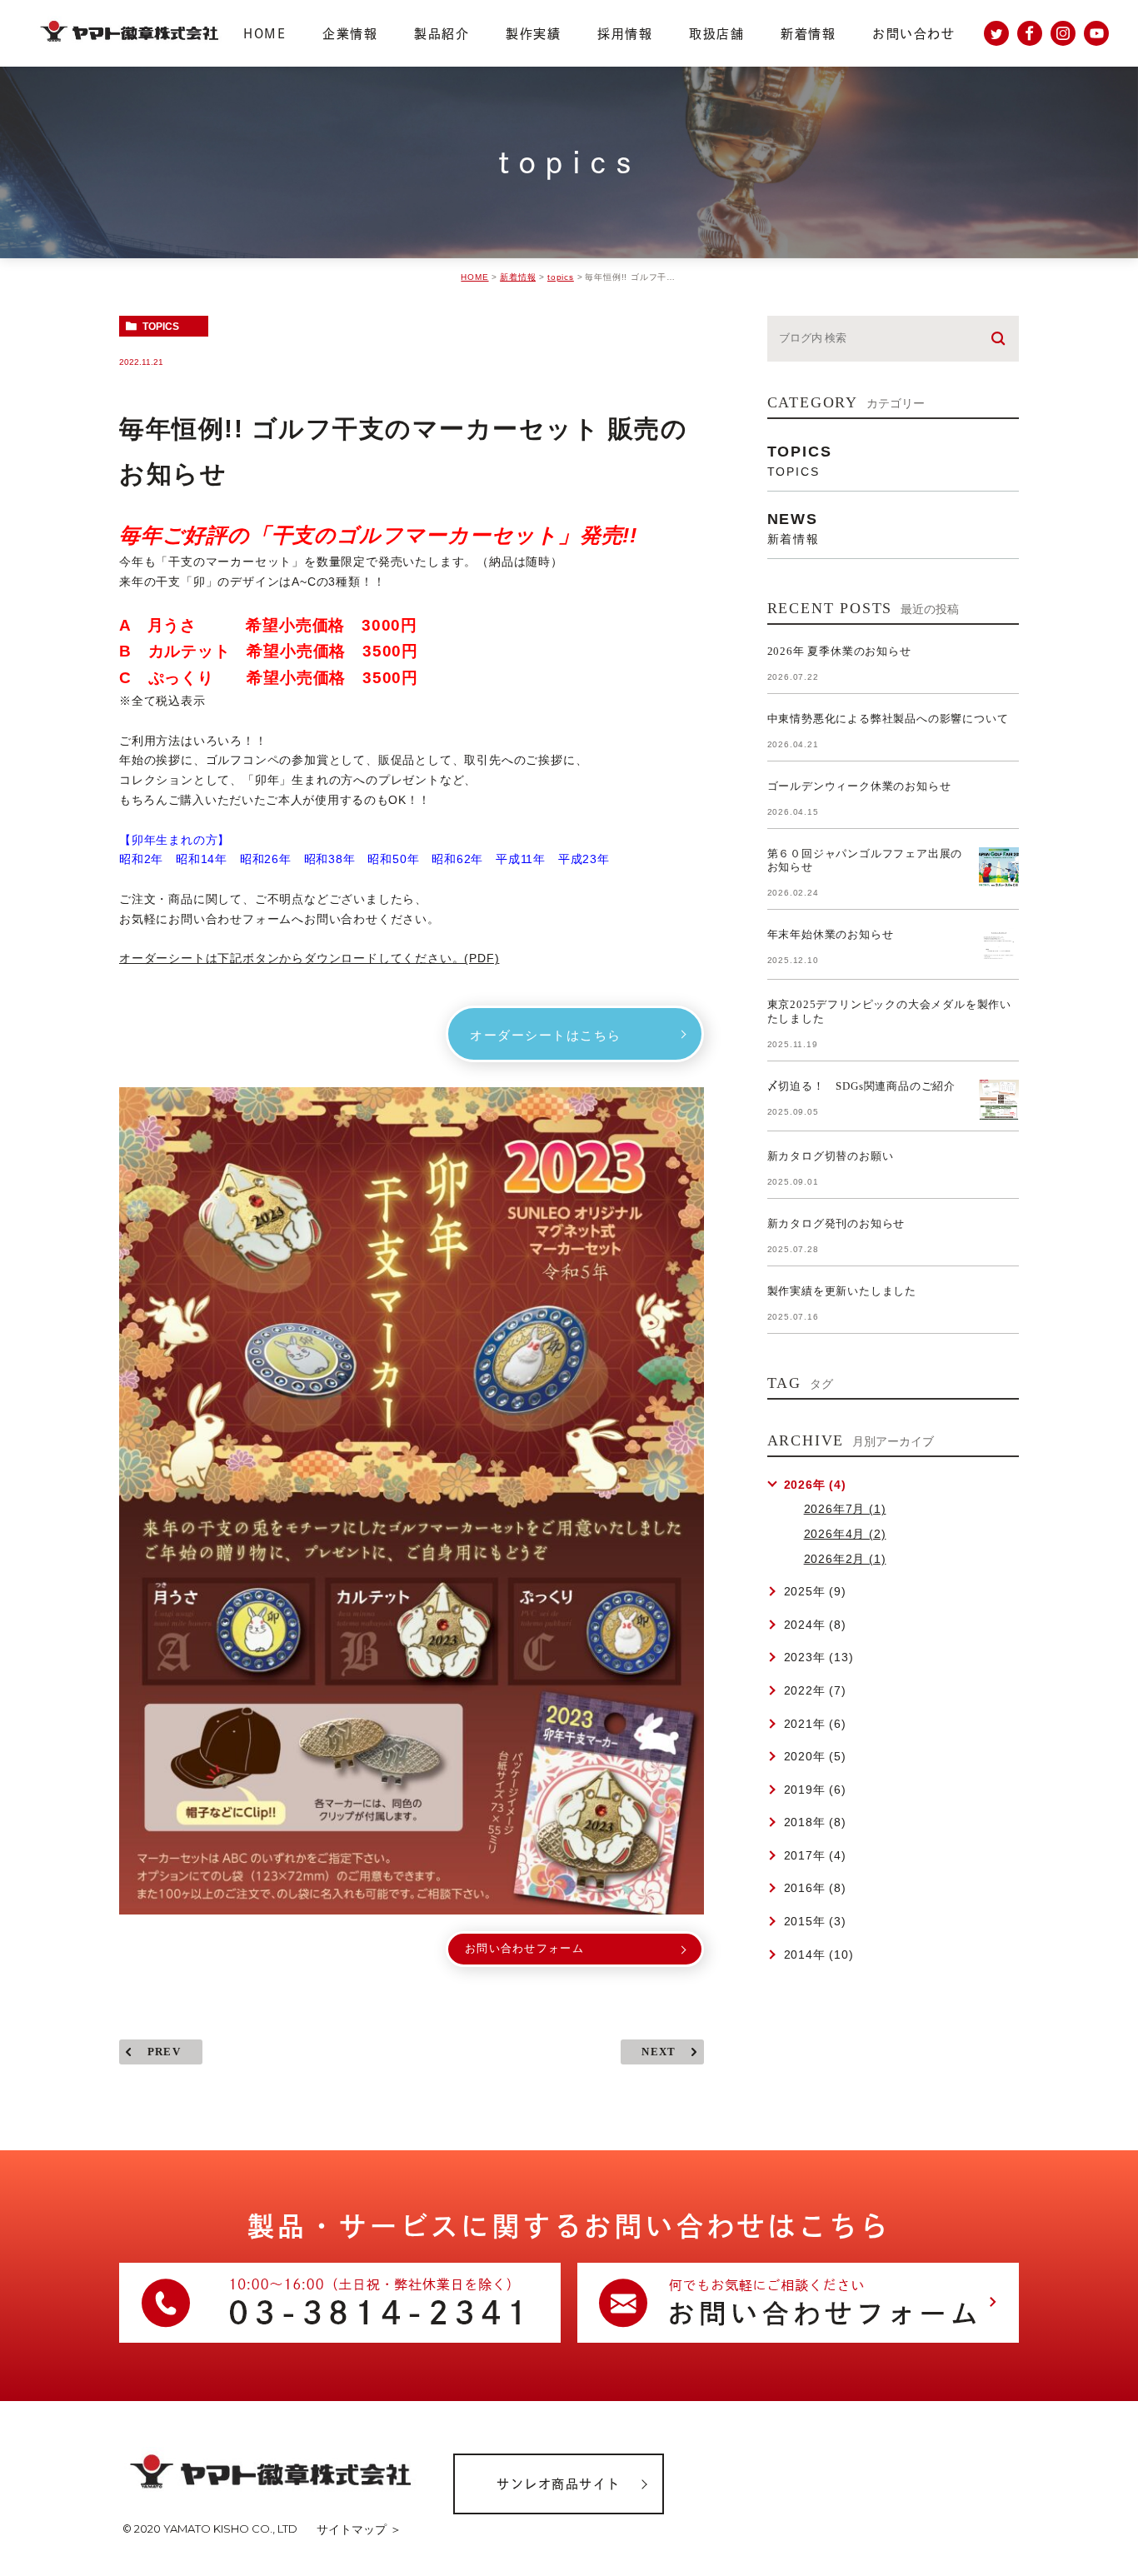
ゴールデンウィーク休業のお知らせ (859, 786)
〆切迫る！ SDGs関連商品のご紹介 (861, 1086)
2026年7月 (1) (845, 1509)
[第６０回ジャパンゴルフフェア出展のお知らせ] (999, 867)
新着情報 (518, 277)
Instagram (1063, 33)
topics (561, 277)
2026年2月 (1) (845, 1559)
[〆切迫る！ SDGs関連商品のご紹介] (999, 1100)
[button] (575, 1034)
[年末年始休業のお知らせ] (999, 948)
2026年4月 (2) (845, 1534)
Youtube (1096, 33)
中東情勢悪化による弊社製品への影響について (888, 719)
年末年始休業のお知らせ (831, 934)
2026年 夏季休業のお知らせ (839, 651)
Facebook (1030, 33)
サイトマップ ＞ (359, 2529)
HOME (474, 277)
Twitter (996, 33)
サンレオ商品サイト (559, 2484)
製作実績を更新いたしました (842, 1291)
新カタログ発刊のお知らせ (836, 1223)
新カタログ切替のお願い (831, 1156)
